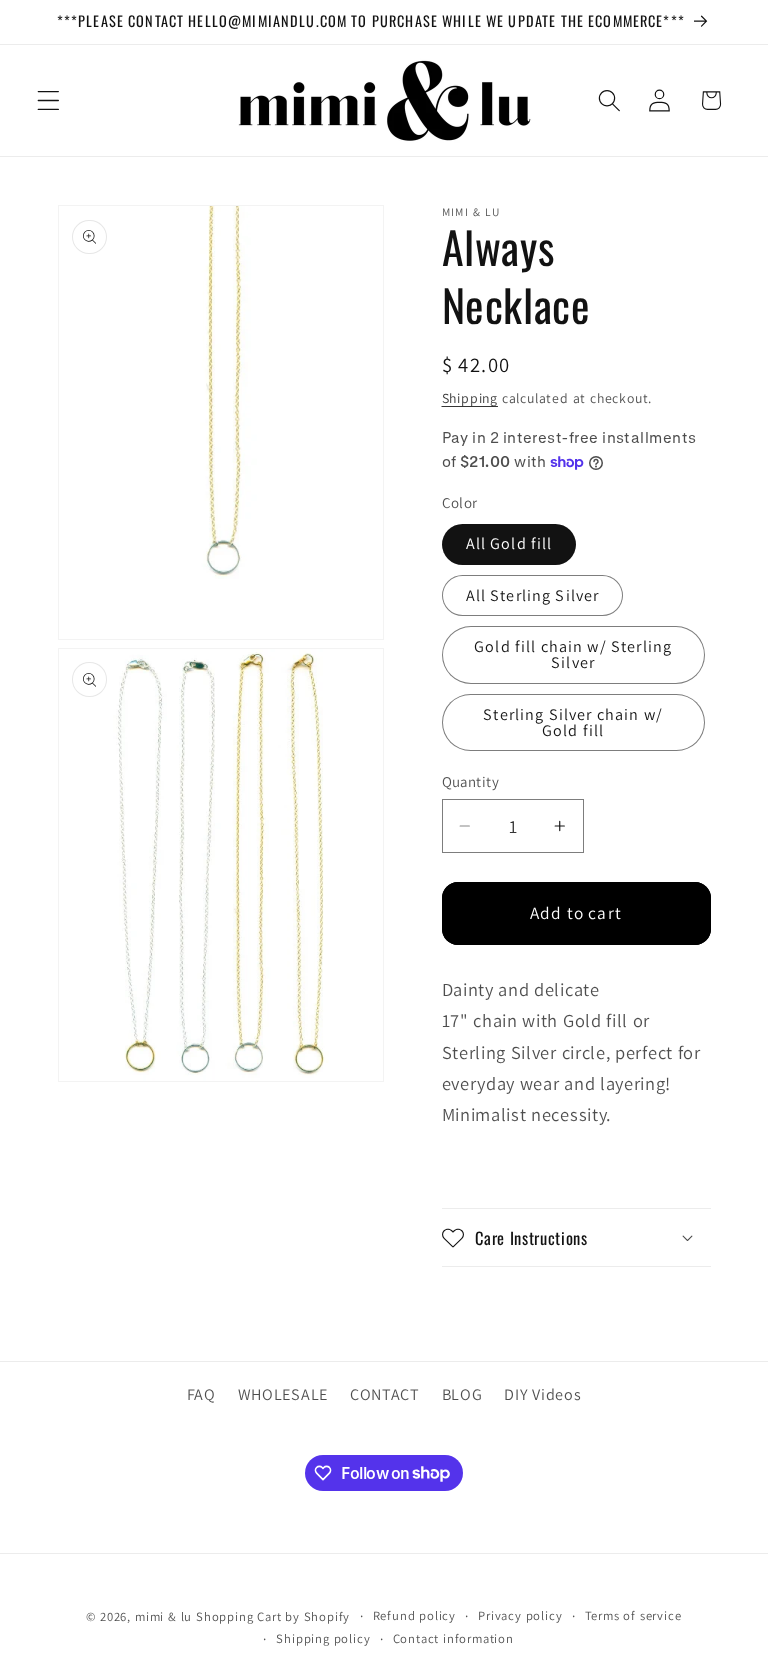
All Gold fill (509, 543)
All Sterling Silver (533, 595)
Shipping (470, 398)
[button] (48, 100)
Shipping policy (323, 1638)
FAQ (201, 1394)
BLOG (462, 1394)
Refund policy (414, 1615)
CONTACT (385, 1394)
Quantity (471, 781)
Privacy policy (520, 1615)
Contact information (453, 1638)
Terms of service (633, 1615)
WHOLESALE (283, 1394)
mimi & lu (163, 1616)
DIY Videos (542, 1394)
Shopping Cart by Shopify (273, 1616)
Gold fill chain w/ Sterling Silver (573, 654)
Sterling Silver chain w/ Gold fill (573, 722)
